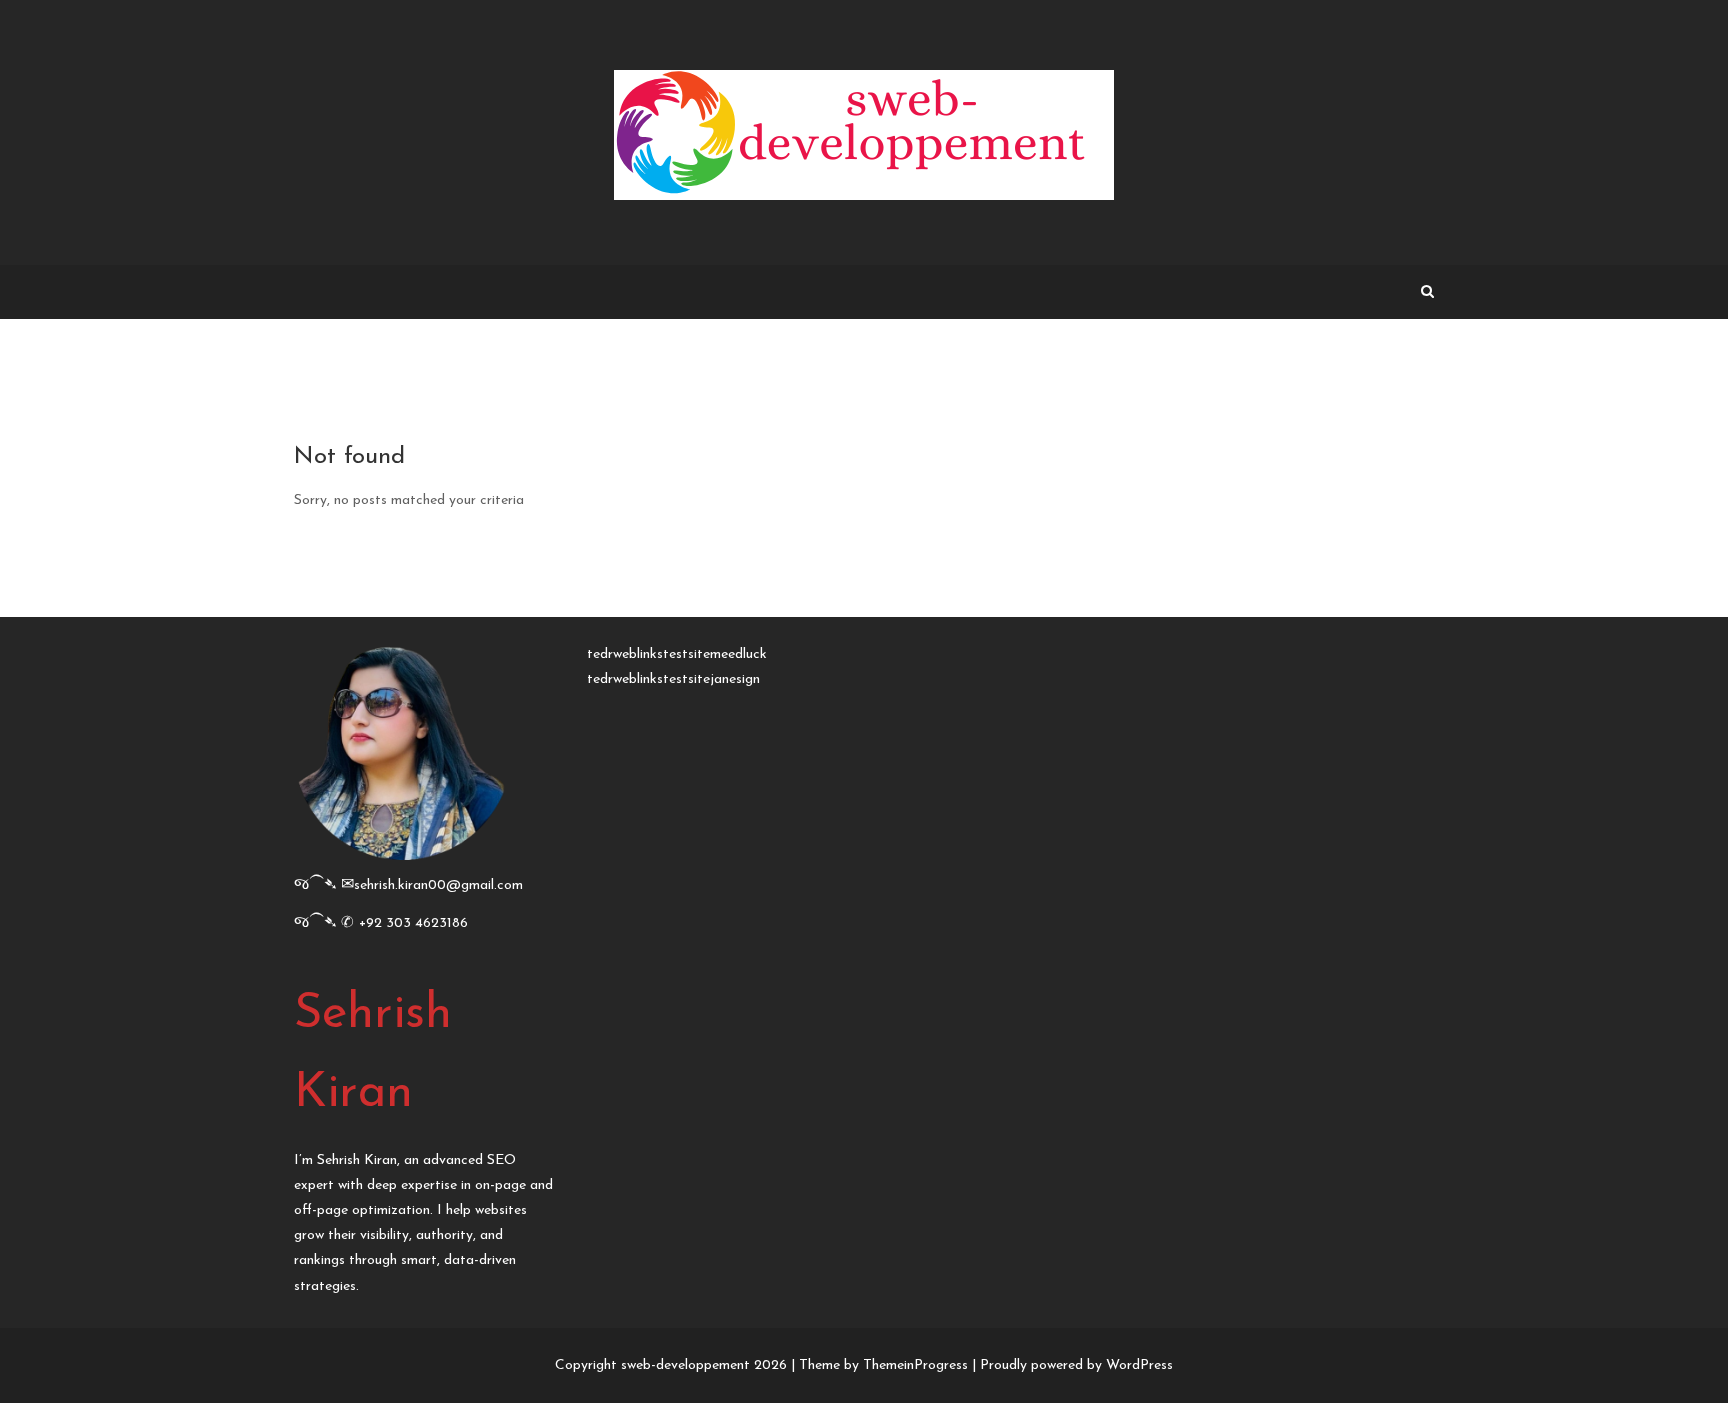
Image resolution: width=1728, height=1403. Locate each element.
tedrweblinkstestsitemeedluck (677, 654)
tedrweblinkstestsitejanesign (673, 679)
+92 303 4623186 (413, 923)
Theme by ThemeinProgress (883, 1365)
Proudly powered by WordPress (1076, 1365)
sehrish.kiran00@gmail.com (438, 885)
